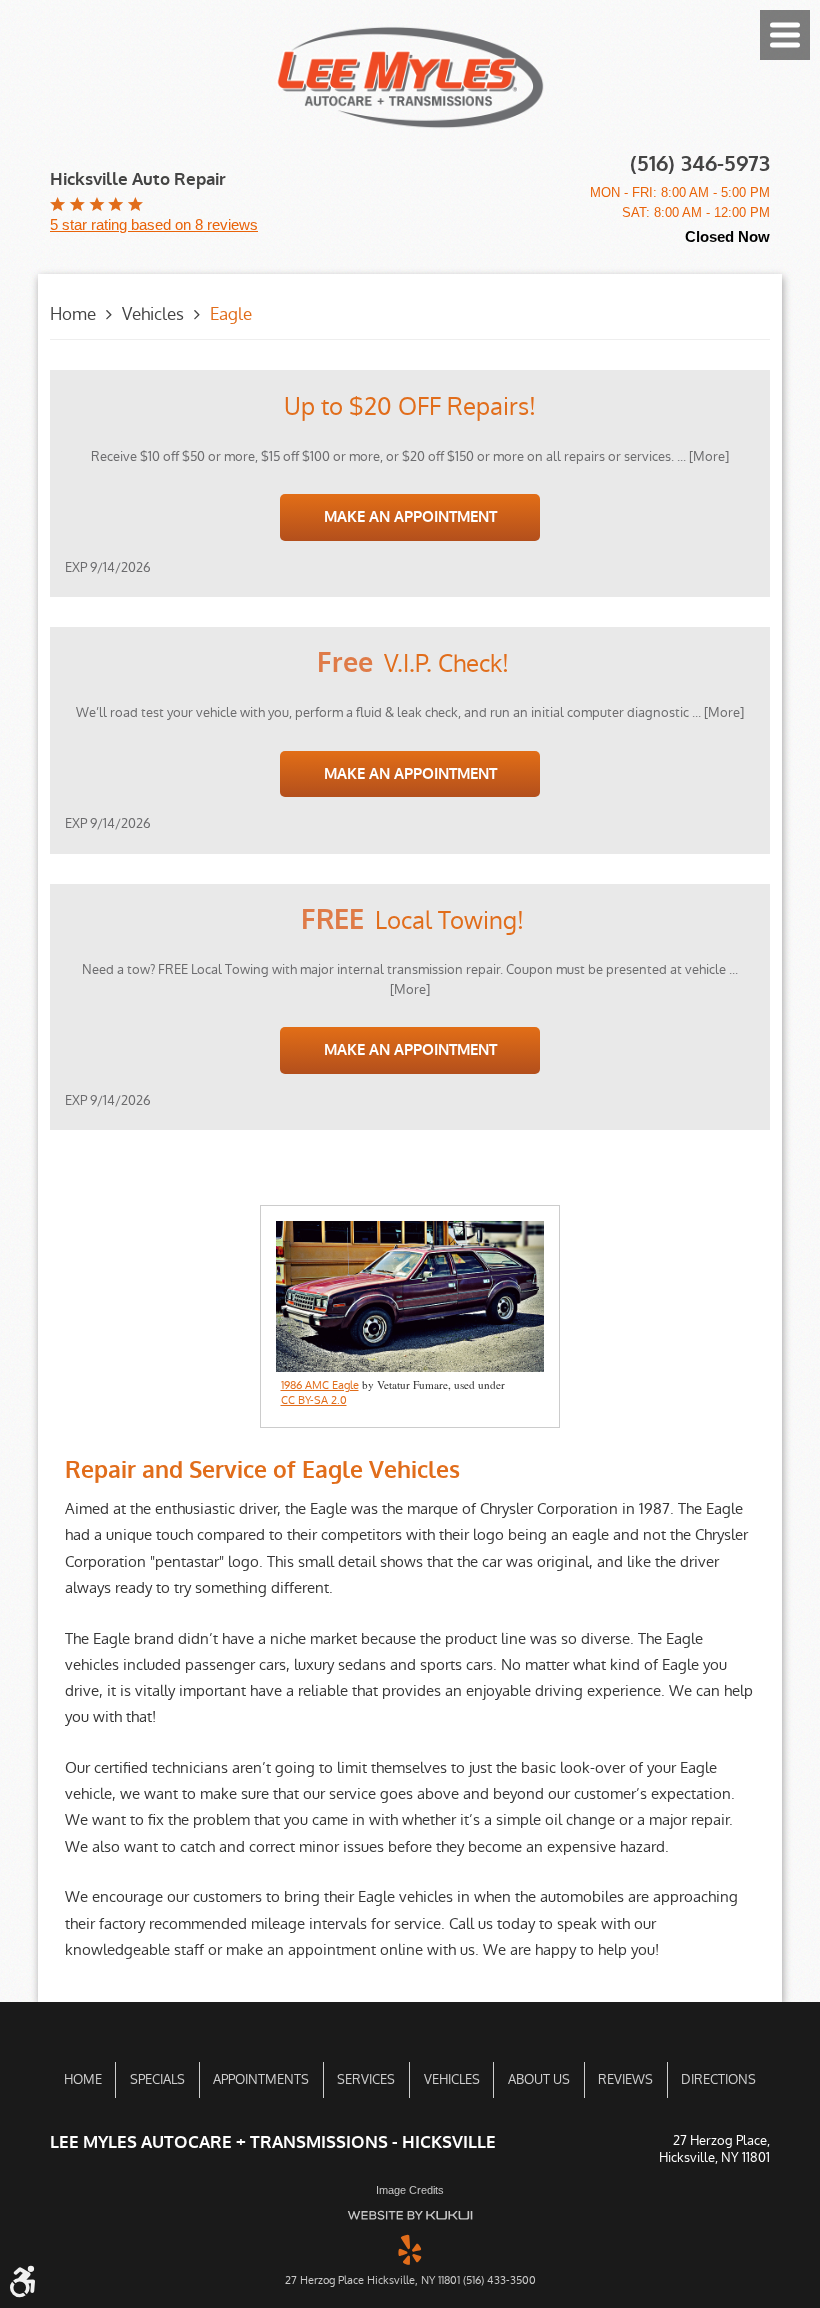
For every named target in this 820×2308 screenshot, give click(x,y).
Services (366, 2079)
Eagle (231, 314)
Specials (157, 2079)
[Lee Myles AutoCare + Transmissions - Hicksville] (410, 77)
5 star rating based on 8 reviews (154, 224)
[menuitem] (82, 2080)
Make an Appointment (410, 517)
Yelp (410, 2248)
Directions (718, 2079)
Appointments (261, 2079)
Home (73, 314)
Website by (410, 2215)
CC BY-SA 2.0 (314, 1401)
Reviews (625, 2079)
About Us (539, 2079)
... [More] (701, 456)
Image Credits (410, 2190)
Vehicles (153, 314)
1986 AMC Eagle (320, 1386)
